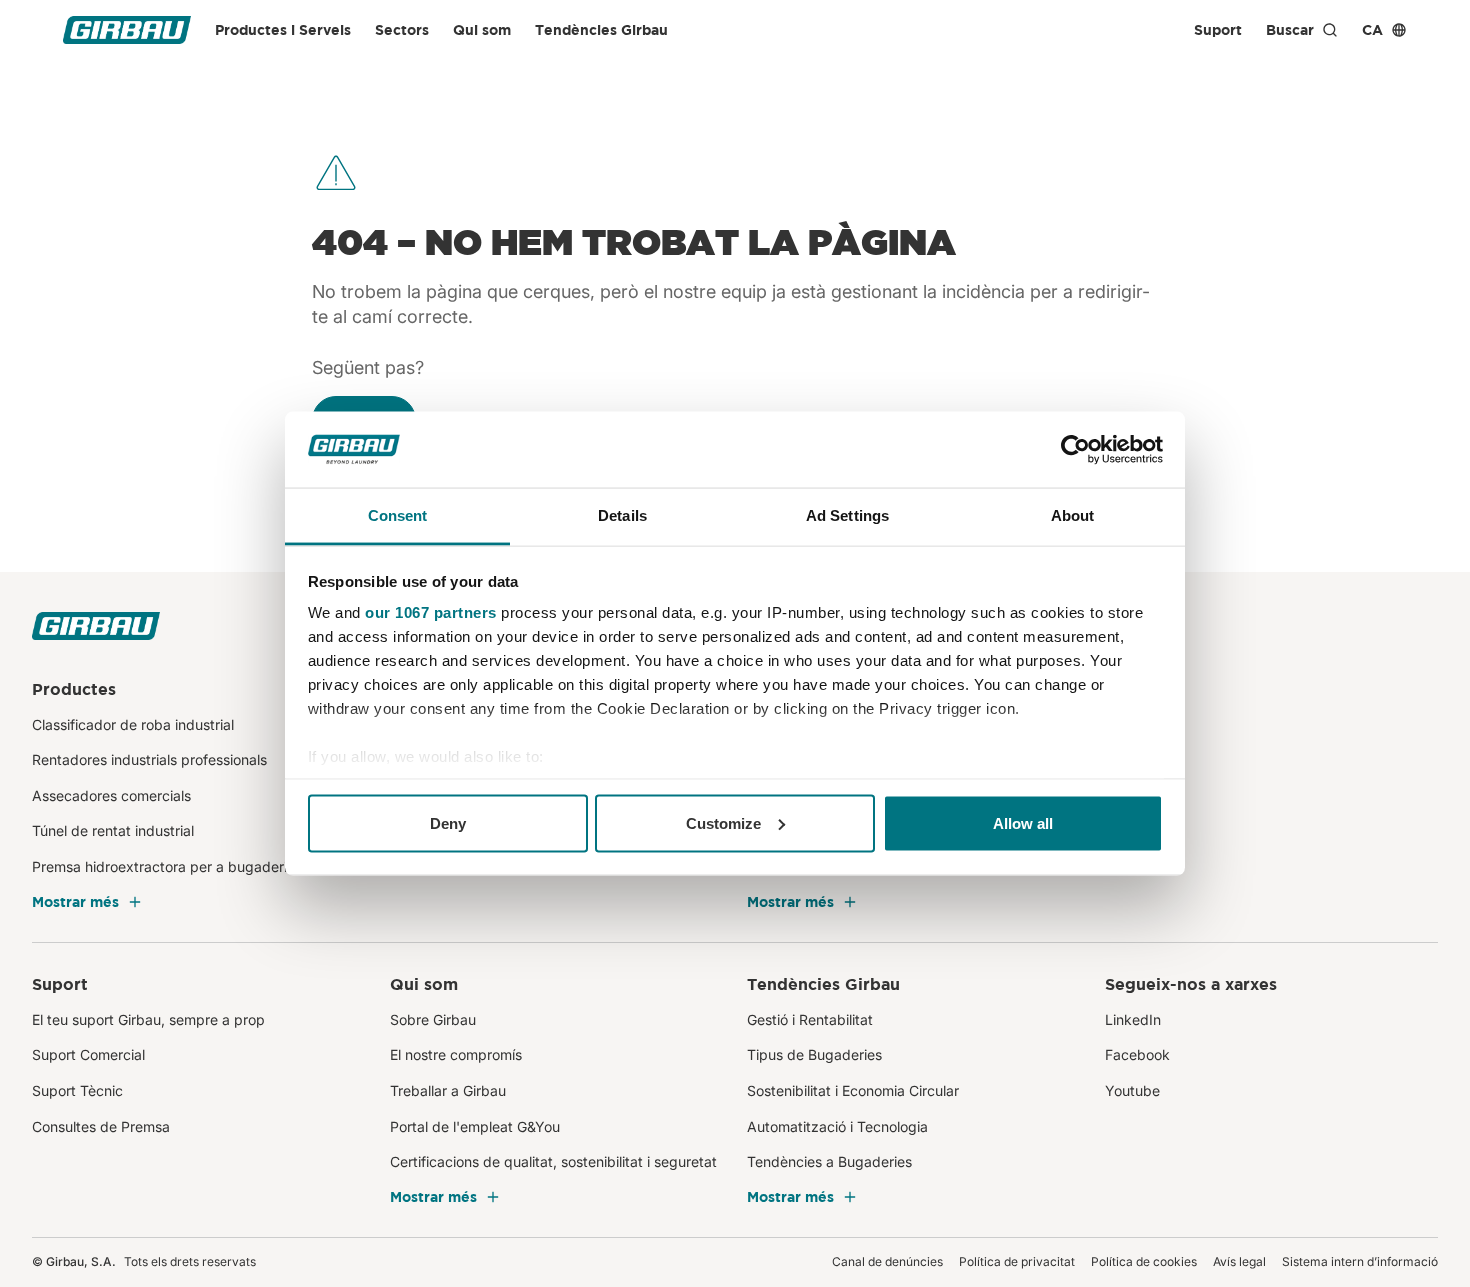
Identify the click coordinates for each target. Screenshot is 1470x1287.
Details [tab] (622, 515)
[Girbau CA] (127, 30)
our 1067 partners (431, 612)
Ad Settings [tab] (847, 515)
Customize (723, 822)
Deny (448, 822)
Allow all (1023, 822)
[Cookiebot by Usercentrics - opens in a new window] (1075, 450)
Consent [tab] (398, 515)
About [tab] (1073, 515)
